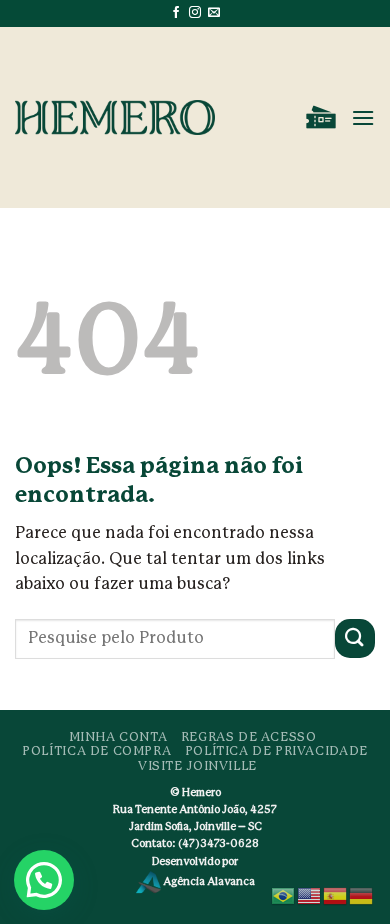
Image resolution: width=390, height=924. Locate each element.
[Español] (336, 895)
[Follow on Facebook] (176, 13)
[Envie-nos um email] (214, 13)
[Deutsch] (362, 895)
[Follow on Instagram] (195, 13)
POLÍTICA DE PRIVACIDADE (276, 751)
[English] (310, 895)
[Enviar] (355, 638)
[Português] (284, 895)
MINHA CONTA (118, 737)
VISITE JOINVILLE (197, 766)
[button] (321, 118)
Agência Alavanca (208, 881)
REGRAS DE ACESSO (249, 737)
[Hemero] (115, 117)
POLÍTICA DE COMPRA (96, 751)
